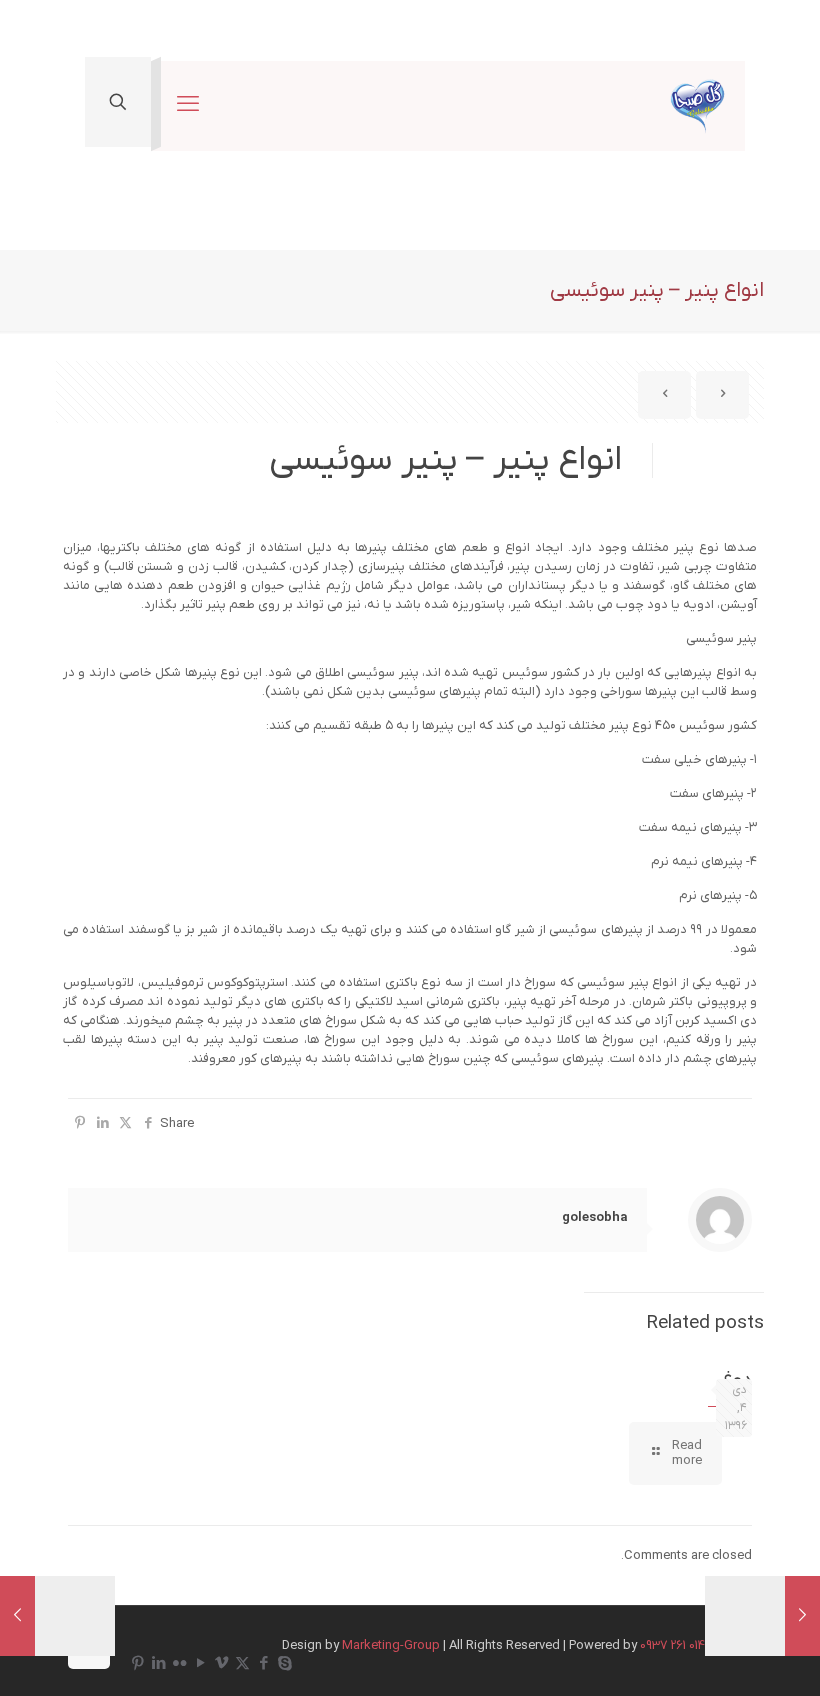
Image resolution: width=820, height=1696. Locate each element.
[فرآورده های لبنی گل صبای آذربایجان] (697, 106)
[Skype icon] (284, 1664)
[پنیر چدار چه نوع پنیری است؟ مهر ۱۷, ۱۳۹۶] (17, 1616)
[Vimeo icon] (221, 1664)
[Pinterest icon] (137, 1664)
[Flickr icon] (179, 1664)
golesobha (594, 1217)
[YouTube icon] (200, 1664)
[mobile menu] (188, 106)
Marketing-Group (391, 1645)
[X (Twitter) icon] (242, 1664)
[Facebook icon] (263, 1664)
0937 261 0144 (676, 1645)
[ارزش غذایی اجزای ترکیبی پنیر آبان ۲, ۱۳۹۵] (802, 1616)
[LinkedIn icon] (158, 1664)
